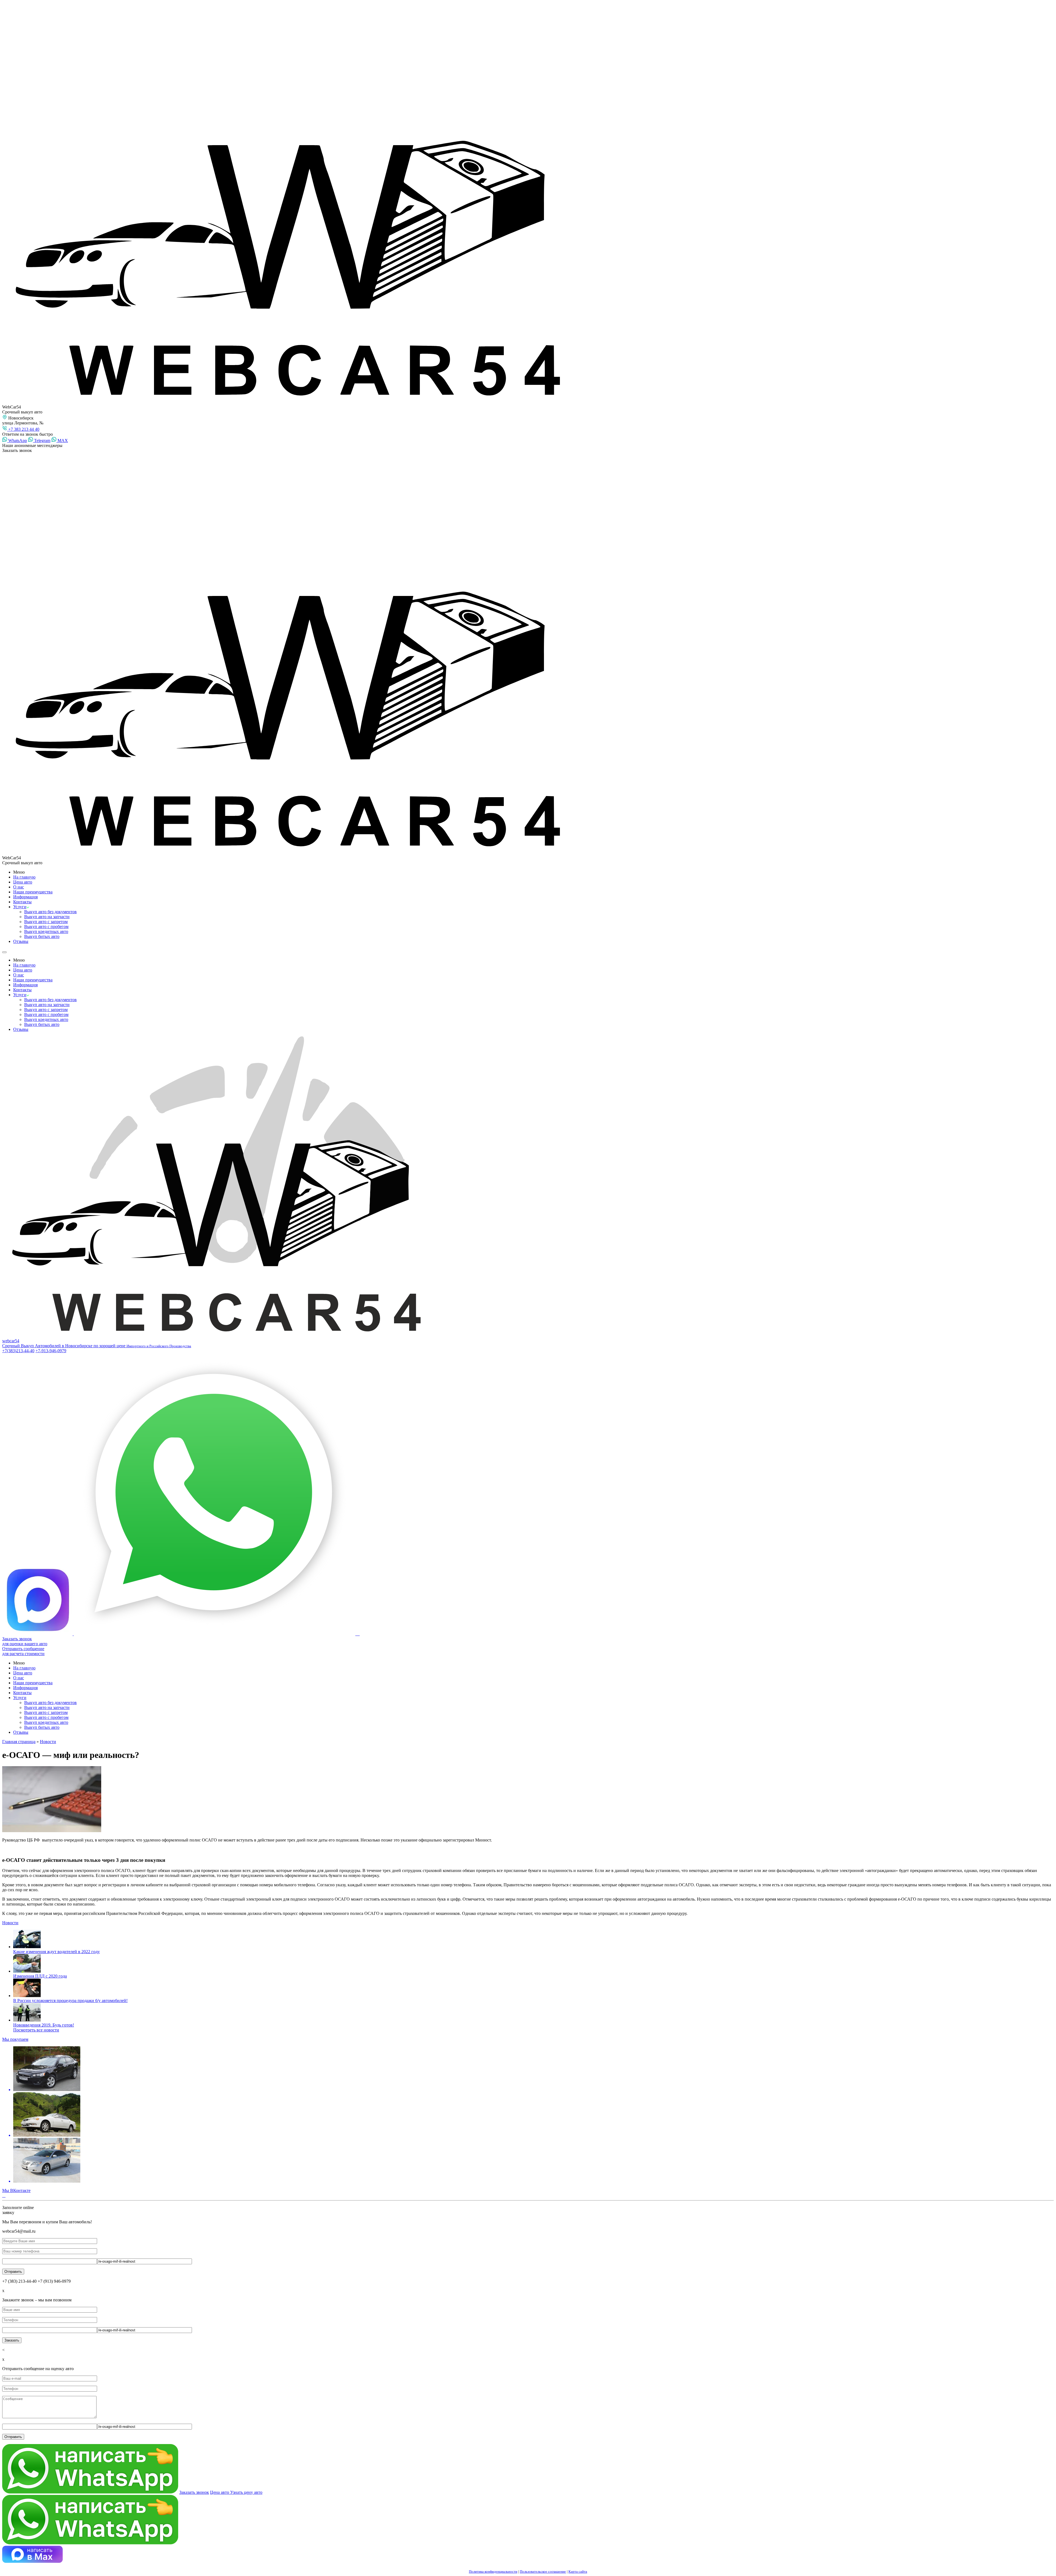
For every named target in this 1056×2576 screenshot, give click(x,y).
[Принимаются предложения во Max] (38, 1634)
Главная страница (19, 1742)
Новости (48, 1742)
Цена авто (23, 882)
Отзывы (21, 941)
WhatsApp (17, 441)
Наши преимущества (33, 892)
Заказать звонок (194, 2492)
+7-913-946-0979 (51, 1351)
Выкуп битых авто (42, 936)
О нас (19, 887)
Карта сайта (578, 2571)
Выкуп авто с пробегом (46, 927)
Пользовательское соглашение (543, 2571)
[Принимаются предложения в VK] (358, 1634)
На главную (24, 877)
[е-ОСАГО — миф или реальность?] (528, 1800)
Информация (25, 897)
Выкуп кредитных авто (46, 931)
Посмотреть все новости (36, 2030)
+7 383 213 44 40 (23, 429)
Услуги (20, 907)
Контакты (22, 902)
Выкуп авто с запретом (46, 922)
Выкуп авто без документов (50, 912)
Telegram (42, 441)
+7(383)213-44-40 (18, 1351)
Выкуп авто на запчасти (47, 917)
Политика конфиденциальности (493, 2571)
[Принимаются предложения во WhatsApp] (215, 1634)
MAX (62, 441)
